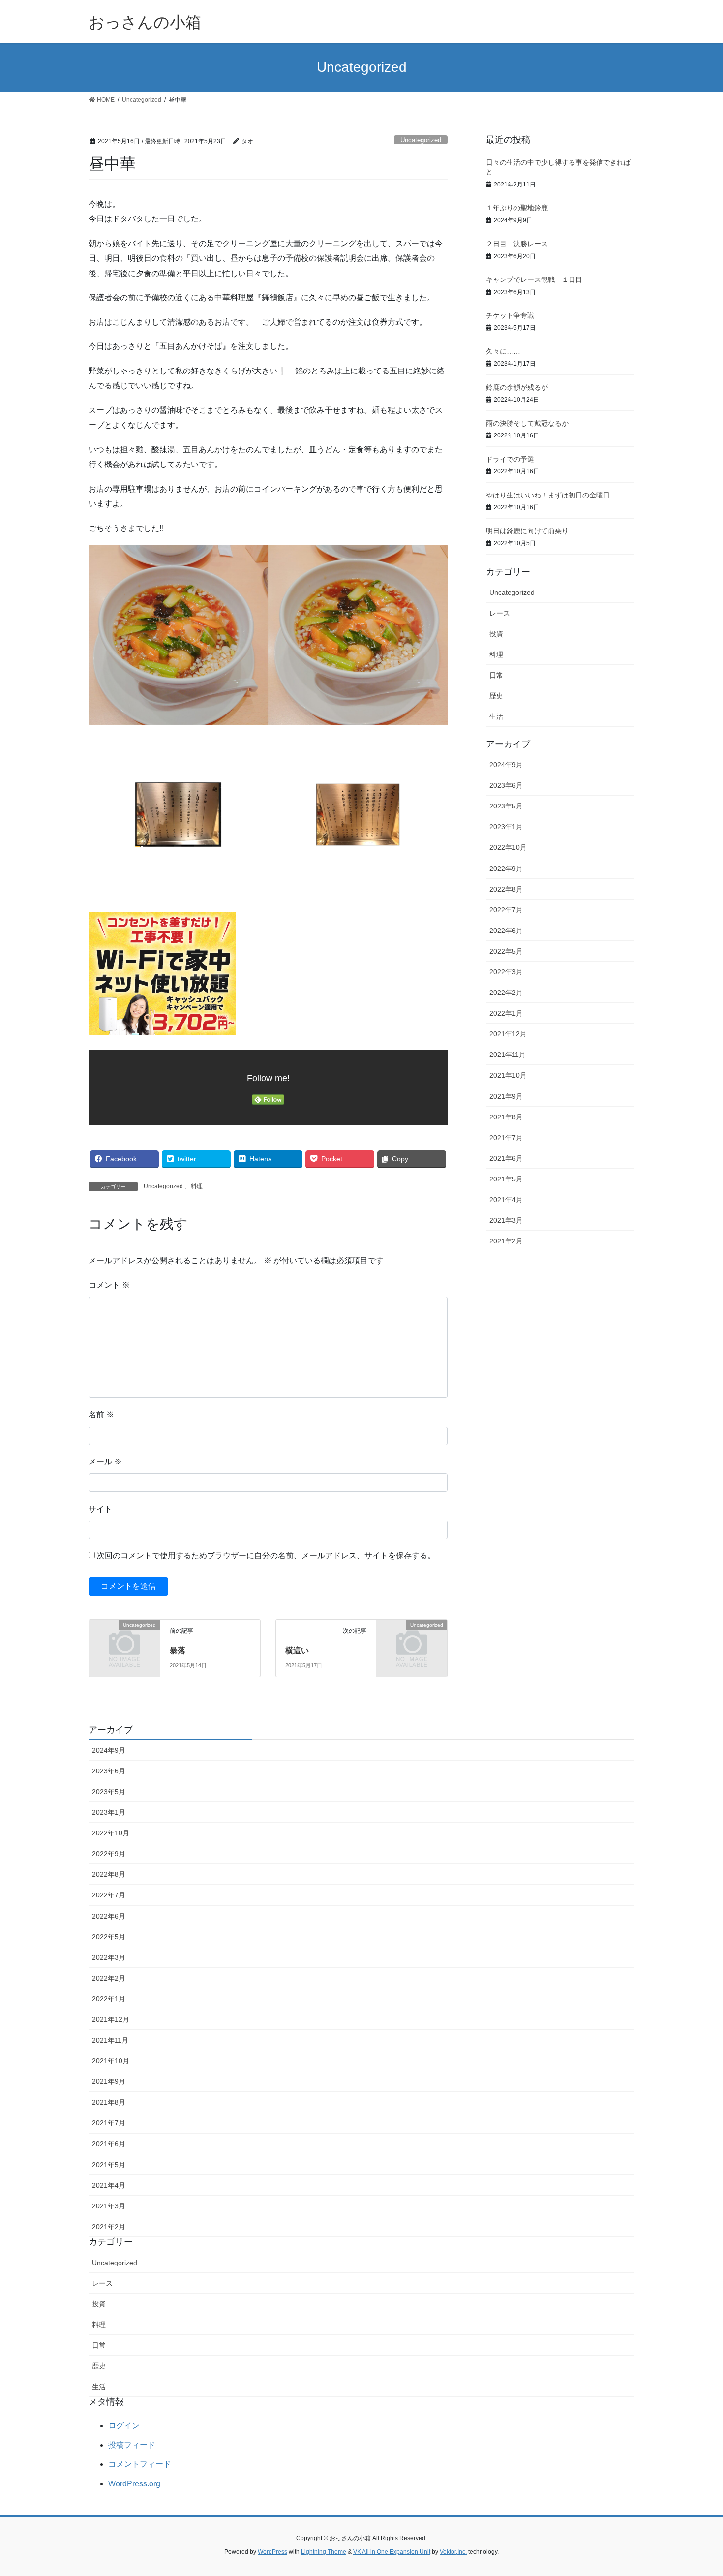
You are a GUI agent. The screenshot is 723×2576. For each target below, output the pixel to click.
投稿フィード (132, 2445)
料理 (197, 1186)
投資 (496, 634)
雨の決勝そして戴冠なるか (527, 423)
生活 (496, 716)
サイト (100, 1509)
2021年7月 (506, 1138)
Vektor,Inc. (453, 2552)
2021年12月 (508, 1034)
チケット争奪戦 (510, 315)
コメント (109, 1285)
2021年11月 (508, 1055)
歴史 (496, 696)
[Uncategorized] (124, 1641)
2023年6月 (506, 785)
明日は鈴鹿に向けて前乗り (527, 531)
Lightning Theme (324, 2552)
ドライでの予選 (510, 459)
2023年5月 (506, 806)
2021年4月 (506, 1200)
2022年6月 (506, 931)
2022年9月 (506, 869)
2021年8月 (506, 1117)
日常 (496, 675)
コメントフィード (140, 2464)
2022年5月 (506, 951)
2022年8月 (506, 889)
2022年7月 (506, 910)
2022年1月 (506, 1013)
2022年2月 (506, 993)
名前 (101, 1414)
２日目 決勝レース (517, 244)
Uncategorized (421, 140)
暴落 (178, 1651)
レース (500, 613)
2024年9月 (506, 765)
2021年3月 (506, 1220)
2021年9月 (506, 1096)
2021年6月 (506, 1158)
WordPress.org (134, 2484)
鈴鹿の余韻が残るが (517, 387)
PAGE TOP (697, 2490)
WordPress (272, 2552)
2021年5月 (506, 1179)
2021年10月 (508, 1075)
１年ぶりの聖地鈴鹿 (517, 208)
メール (105, 1462)
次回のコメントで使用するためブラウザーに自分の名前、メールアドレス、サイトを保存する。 (266, 1556)
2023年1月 (506, 827)
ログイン (124, 2426)
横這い (297, 1651)
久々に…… (503, 351)
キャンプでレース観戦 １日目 (534, 279)
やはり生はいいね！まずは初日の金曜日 (548, 495)
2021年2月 (506, 1241)
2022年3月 (506, 972)
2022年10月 (508, 847)
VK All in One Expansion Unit (392, 2552)
